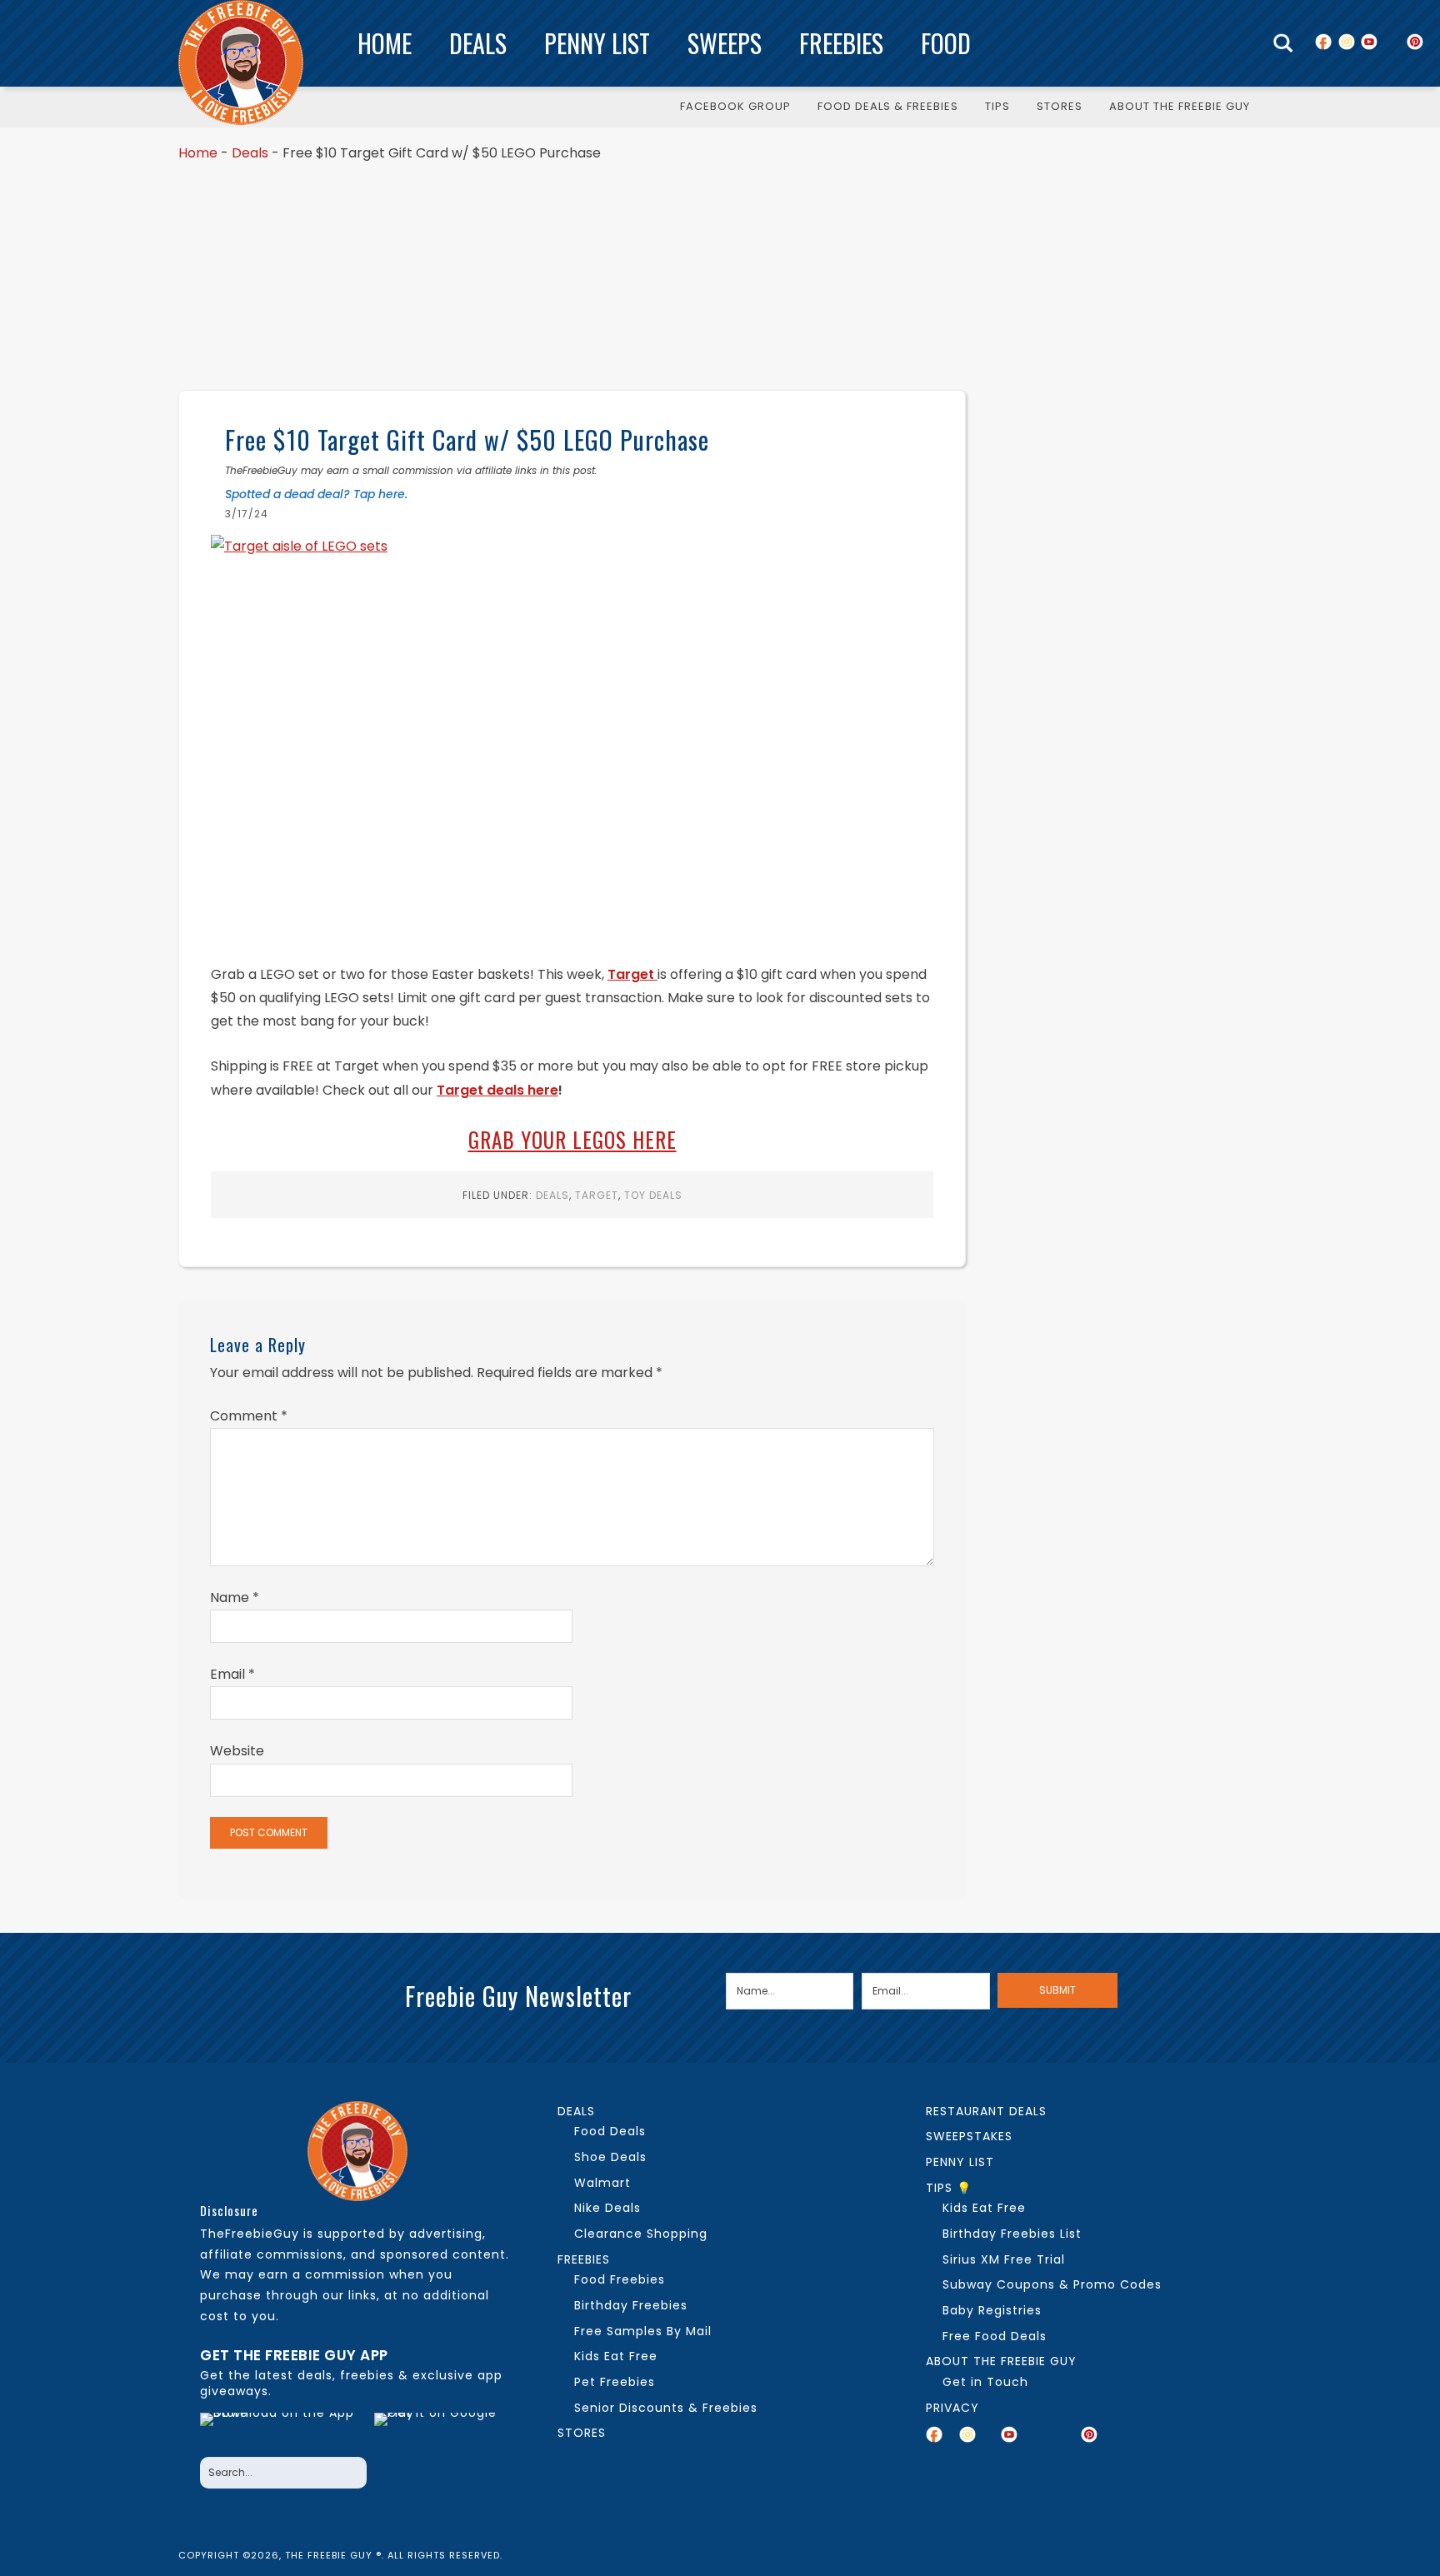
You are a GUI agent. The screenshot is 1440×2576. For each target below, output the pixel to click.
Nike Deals (607, 2208)
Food (946, 43)
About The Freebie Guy (1001, 2361)
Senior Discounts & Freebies (666, 2408)
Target (597, 1195)
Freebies (841, 43)
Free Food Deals (995, 2336)
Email (232, 1674)
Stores (582, 2433)
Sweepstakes (969, 2136)
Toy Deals (653, 1195)
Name (235, 1598)
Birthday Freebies (631, 2305)
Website (237, 1751)
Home (385, 43)
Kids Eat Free (616, 2356)
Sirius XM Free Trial (1004, 2259)
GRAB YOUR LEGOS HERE (572, 1139)
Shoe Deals (610, 2157)
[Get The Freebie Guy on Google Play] (439, 2430)
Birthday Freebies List (1012, 2234)
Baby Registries (992, 2310)
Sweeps (725, 43)
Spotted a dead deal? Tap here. (316, 494)
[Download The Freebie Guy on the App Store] (282, 2430)
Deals (478, 43)
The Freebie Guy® (241, 62)
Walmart (602, 2183)
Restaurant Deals (986, 2111)
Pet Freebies (615, 2382)
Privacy (952, 2408)
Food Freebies (620, 2279)
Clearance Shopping (641, 2234)
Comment (249, 1416)
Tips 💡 (949, 2188)
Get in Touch (985, 2382)
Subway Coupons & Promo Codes (1052, 2284)
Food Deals (610, 2131)
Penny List (597, 43)
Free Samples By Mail (643, 2331)
